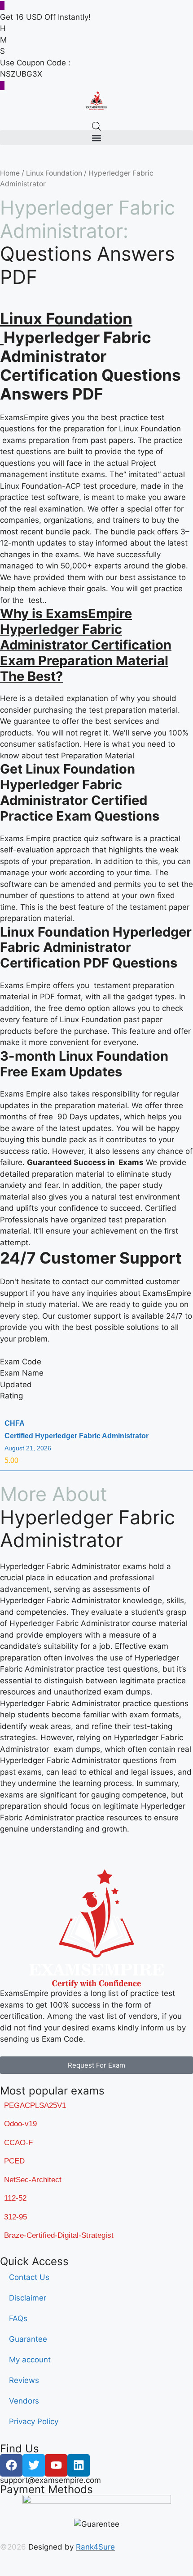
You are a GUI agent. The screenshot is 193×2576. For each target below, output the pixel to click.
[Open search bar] (96, 126)
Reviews (24, 2380)
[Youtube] (56, 2465)
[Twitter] (34, 2465)
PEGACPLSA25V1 (35, 2105)
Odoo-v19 (20, 2124)
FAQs (18, 2318)
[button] (96, 138)
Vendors (24, 2401)
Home (10, 173)
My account (30, 2360)
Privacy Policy (34, 2421)
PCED (14, 2161)
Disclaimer (28, 2298)
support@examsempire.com (50, 2480)
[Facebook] (11, 2465)
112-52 (15, 2198)
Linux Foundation (54, 173)
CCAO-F (18, 2143)
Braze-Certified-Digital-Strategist (59, 2235)
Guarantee (28, 2339)
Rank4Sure (95, 2547)
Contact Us (29, 2277)
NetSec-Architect (33, 2180)
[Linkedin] (79, 2465)
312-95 (15, 2217)
